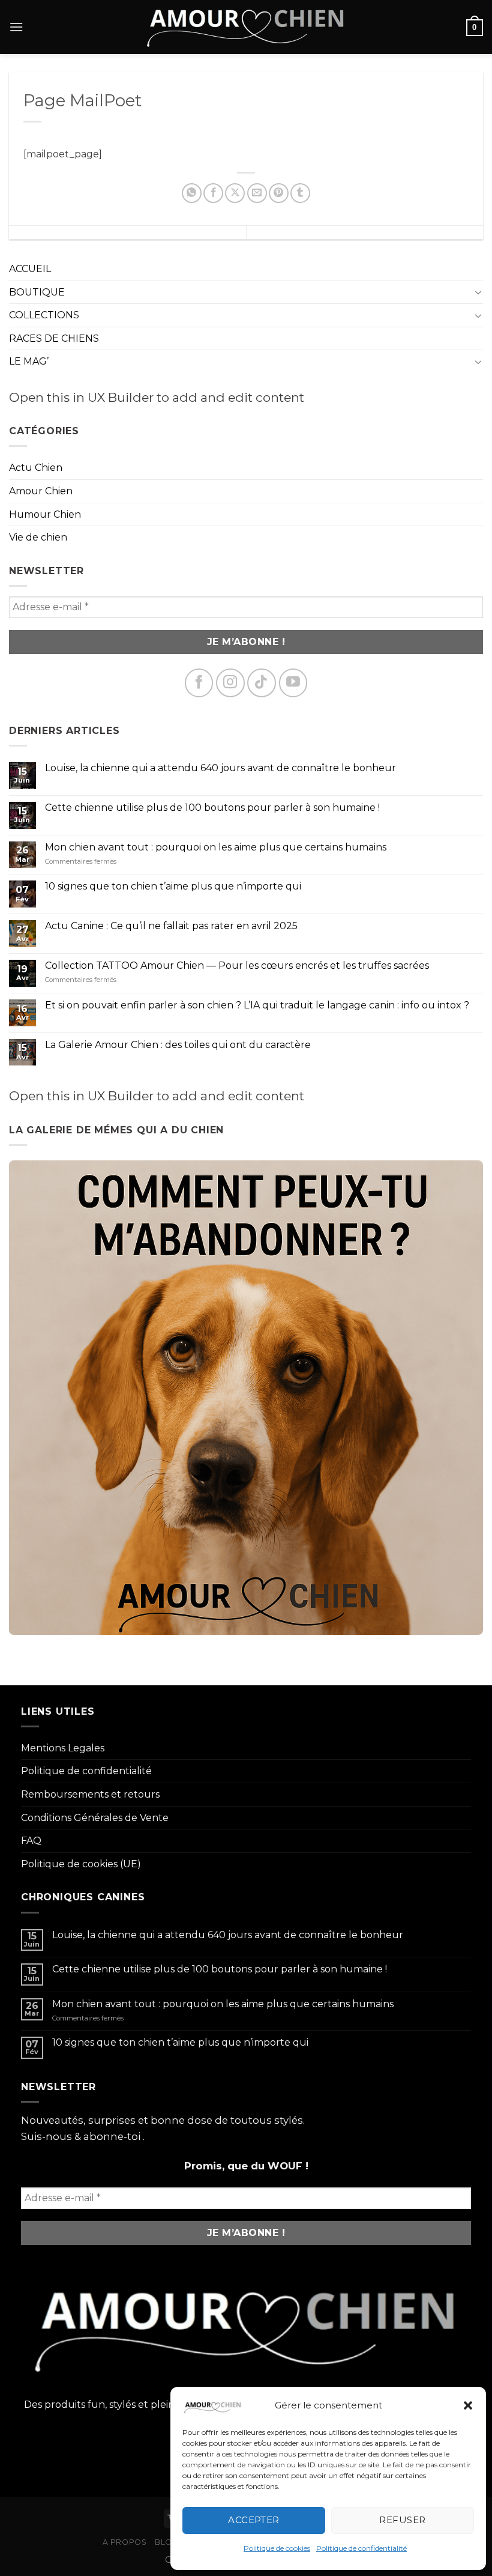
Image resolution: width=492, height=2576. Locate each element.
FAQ (31, 1841)
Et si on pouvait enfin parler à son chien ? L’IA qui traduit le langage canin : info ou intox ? (257, 1005)
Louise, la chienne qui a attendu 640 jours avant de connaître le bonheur (220, 768)
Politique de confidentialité (361, 2548)
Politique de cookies (277, 2548)
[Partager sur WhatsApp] (192, 193)
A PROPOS (125, 2542)
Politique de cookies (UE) (81, 1864)
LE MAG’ (29, 361)
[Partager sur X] (235, 193)
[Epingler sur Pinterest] (279, 193)
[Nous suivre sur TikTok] (262, 683)
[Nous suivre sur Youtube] (293, 683)
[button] (468, 2405)
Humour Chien (45, 514)
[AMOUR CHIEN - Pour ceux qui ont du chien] (246, 27)
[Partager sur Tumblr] (300, 193)
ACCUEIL (30, 269)
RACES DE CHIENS (54, 338)
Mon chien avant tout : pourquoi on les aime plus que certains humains (216, 847)
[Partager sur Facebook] (213, 193)
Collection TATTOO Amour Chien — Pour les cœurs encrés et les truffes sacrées (237, 965)
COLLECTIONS (44, 315)
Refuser (402, 2520)
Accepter (254, 2520)
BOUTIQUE (37, 292)
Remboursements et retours (90, 1794)
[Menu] (16, 27)
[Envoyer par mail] (257, 193)
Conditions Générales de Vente (95, 1818)
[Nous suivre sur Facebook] (199, 683)
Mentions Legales (63, 1748)
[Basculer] (478, 292)
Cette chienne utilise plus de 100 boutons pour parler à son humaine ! (212, 808)
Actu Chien (36, 468)
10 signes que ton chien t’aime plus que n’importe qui (173, 886)
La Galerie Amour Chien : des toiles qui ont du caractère (178, 1045)
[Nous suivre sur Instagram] (230, 683)
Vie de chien (38, 537)
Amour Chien (41, 491)
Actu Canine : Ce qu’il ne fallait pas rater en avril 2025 (171, 926)
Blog (166, 2542)
